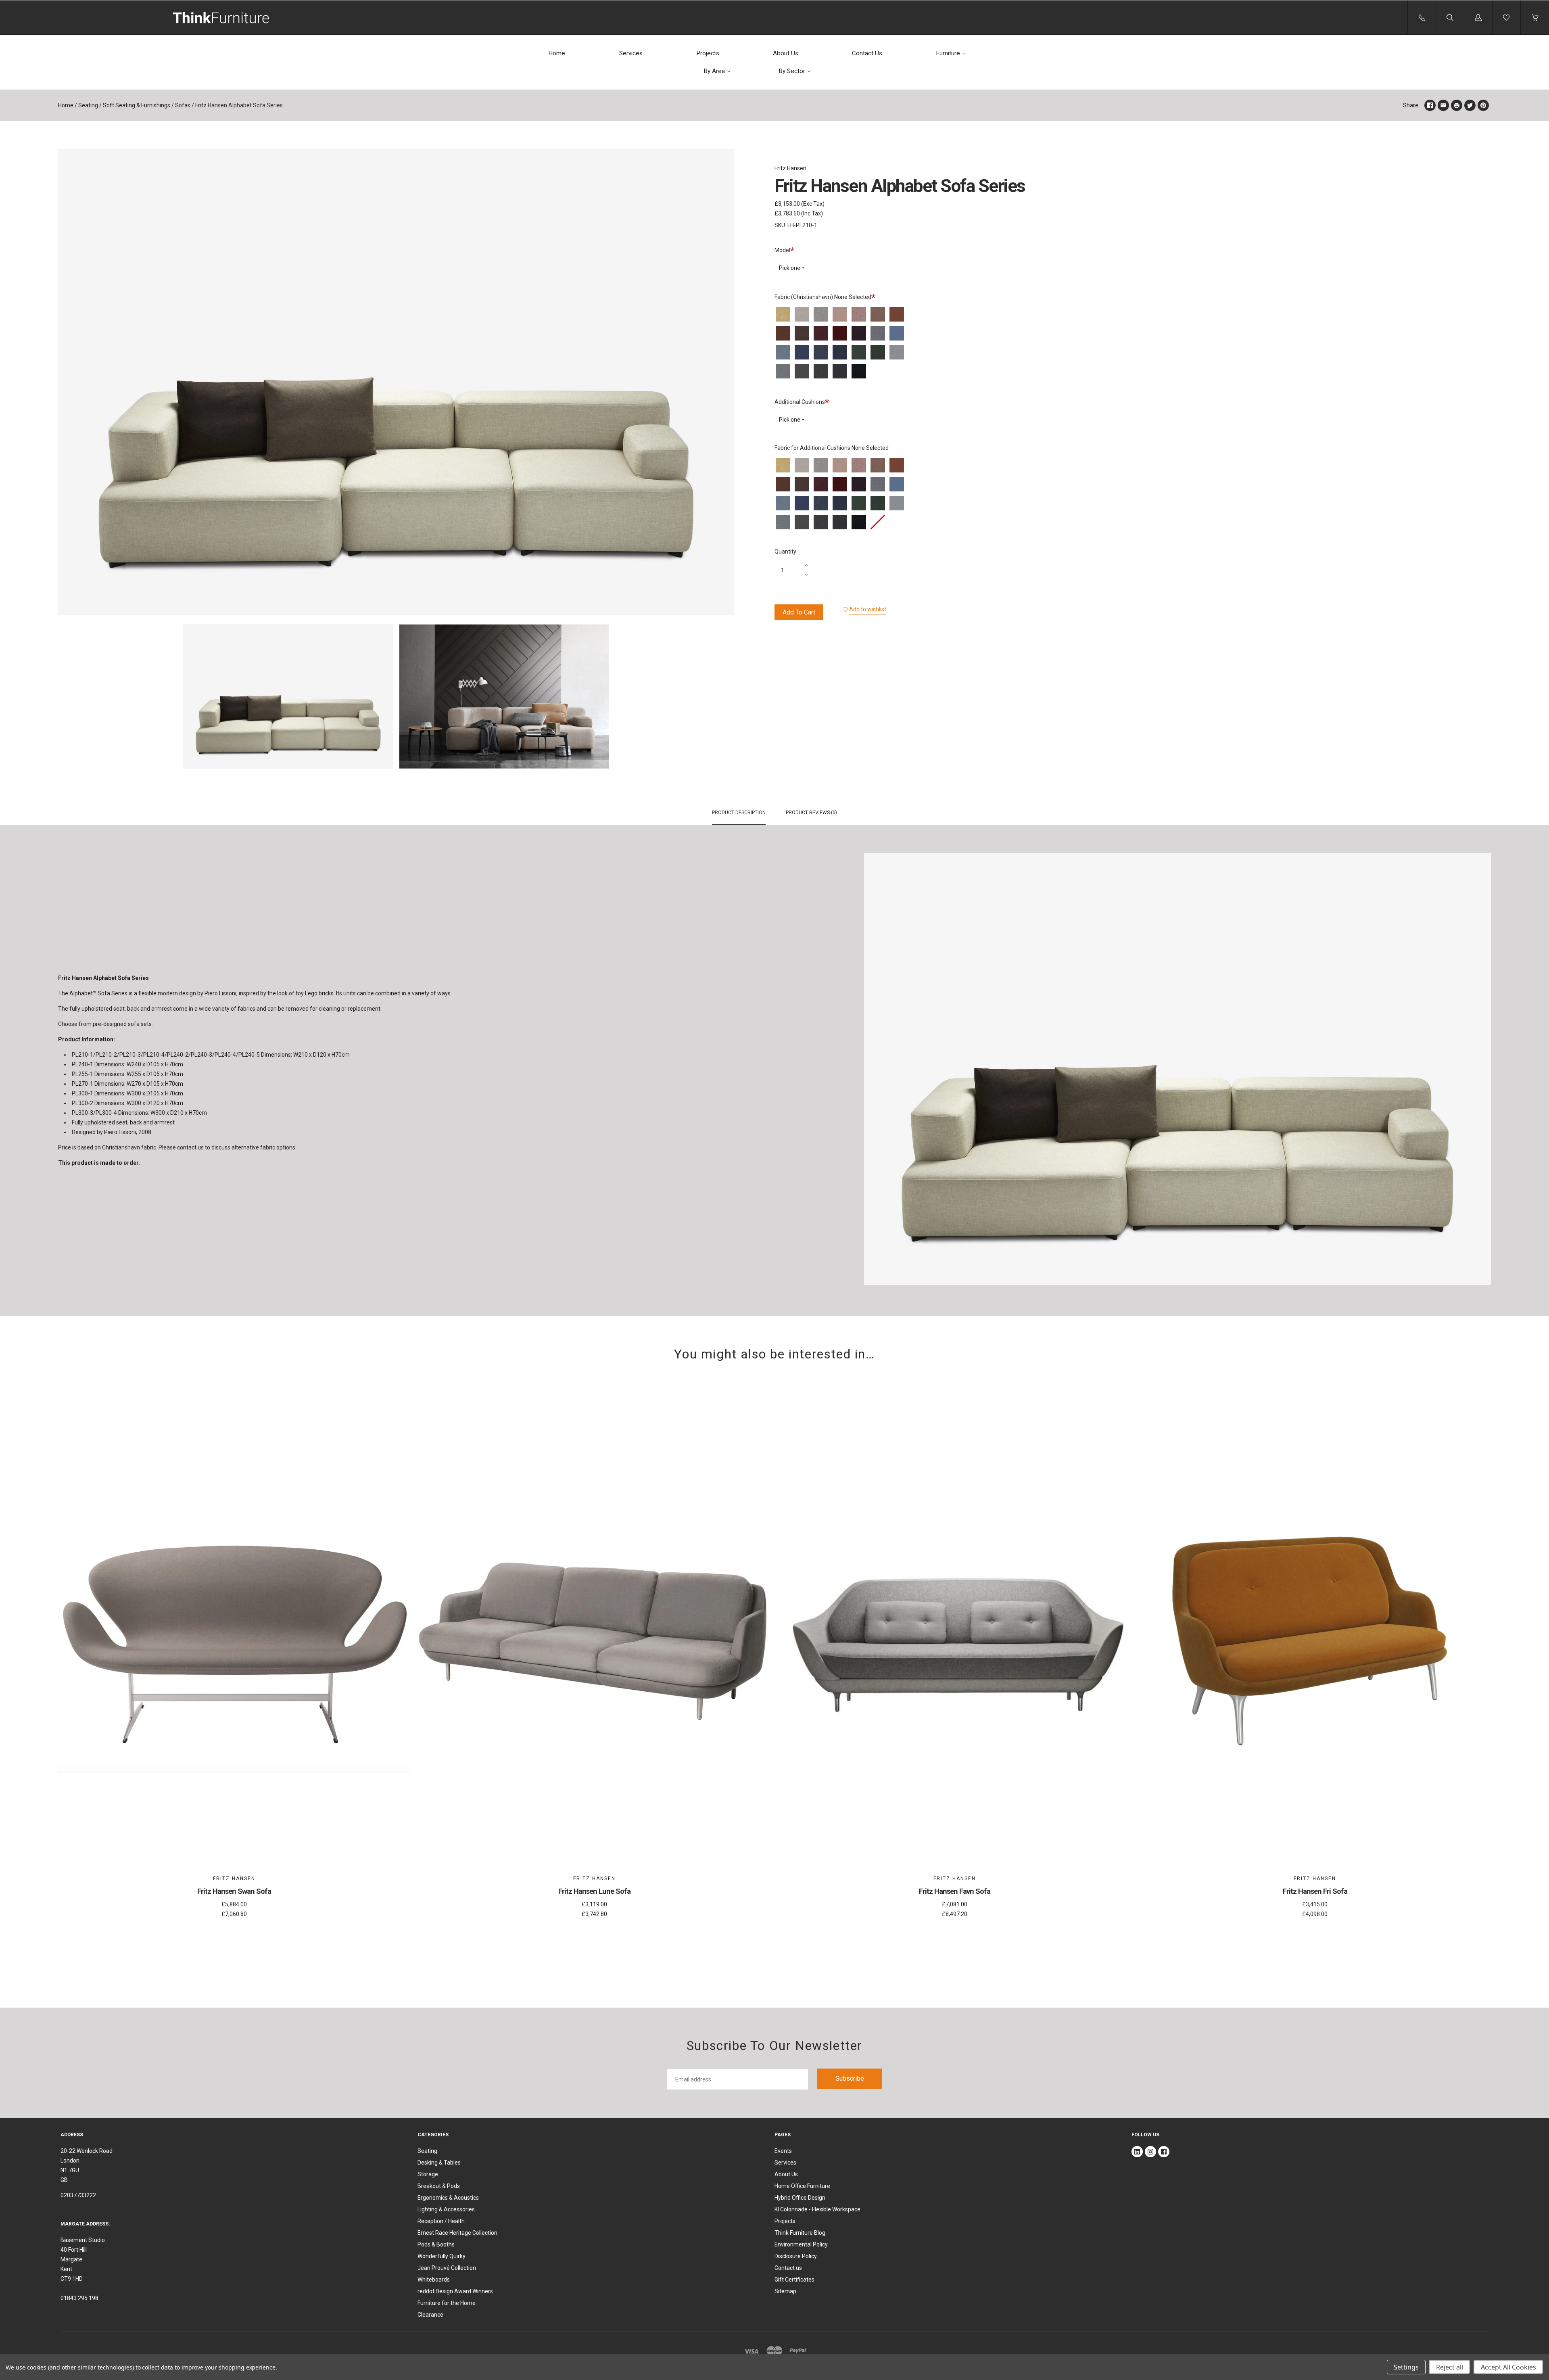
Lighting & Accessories (446, 2209)
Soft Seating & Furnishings (137, 105)
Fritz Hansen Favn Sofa (955, 1891)
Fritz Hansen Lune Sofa (594, 1891)
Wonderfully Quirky (442, 2256)
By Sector (792, 71)
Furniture (948, 53)
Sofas (183, 105)
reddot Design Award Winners (455, 2291)
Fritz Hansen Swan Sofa (234, 1891)
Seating (88, 105)
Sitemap (785, 2291)
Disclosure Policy (796, 2256)
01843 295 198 (79, 2298)
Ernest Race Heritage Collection (457, 2233)
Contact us (788, 2268)
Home (557, 53)
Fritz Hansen (790, 168)
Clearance (430, 2315)
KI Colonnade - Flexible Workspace (817, 2209)
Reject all (1450, 2367)
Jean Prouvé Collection (447, 2268)
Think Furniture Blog (800, 2233)
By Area (714, 71)
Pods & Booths (436, 2244)
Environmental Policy (801, 2244)
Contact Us (867, 53)
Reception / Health (441, 2221)
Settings (1406, 2367)
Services (631, 53)
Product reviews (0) (811, 813)
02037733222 (78, 2195)
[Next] (724, 698)
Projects (708, 53)
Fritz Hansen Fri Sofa (1315, 1891)
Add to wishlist (868, 609)
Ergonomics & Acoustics (448, 2198)
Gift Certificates (794, 2280)
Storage (428, 2174)
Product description (739, 813)
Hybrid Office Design (800, 2198)
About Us (786, 53)
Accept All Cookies (1508, 2367)
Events (783, 2151)
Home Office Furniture (802, 2186)
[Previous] (68, 698)
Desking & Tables (439, 2163)
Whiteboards (434, 2280)
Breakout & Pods (439, 2186)
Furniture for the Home (447, 2303)
